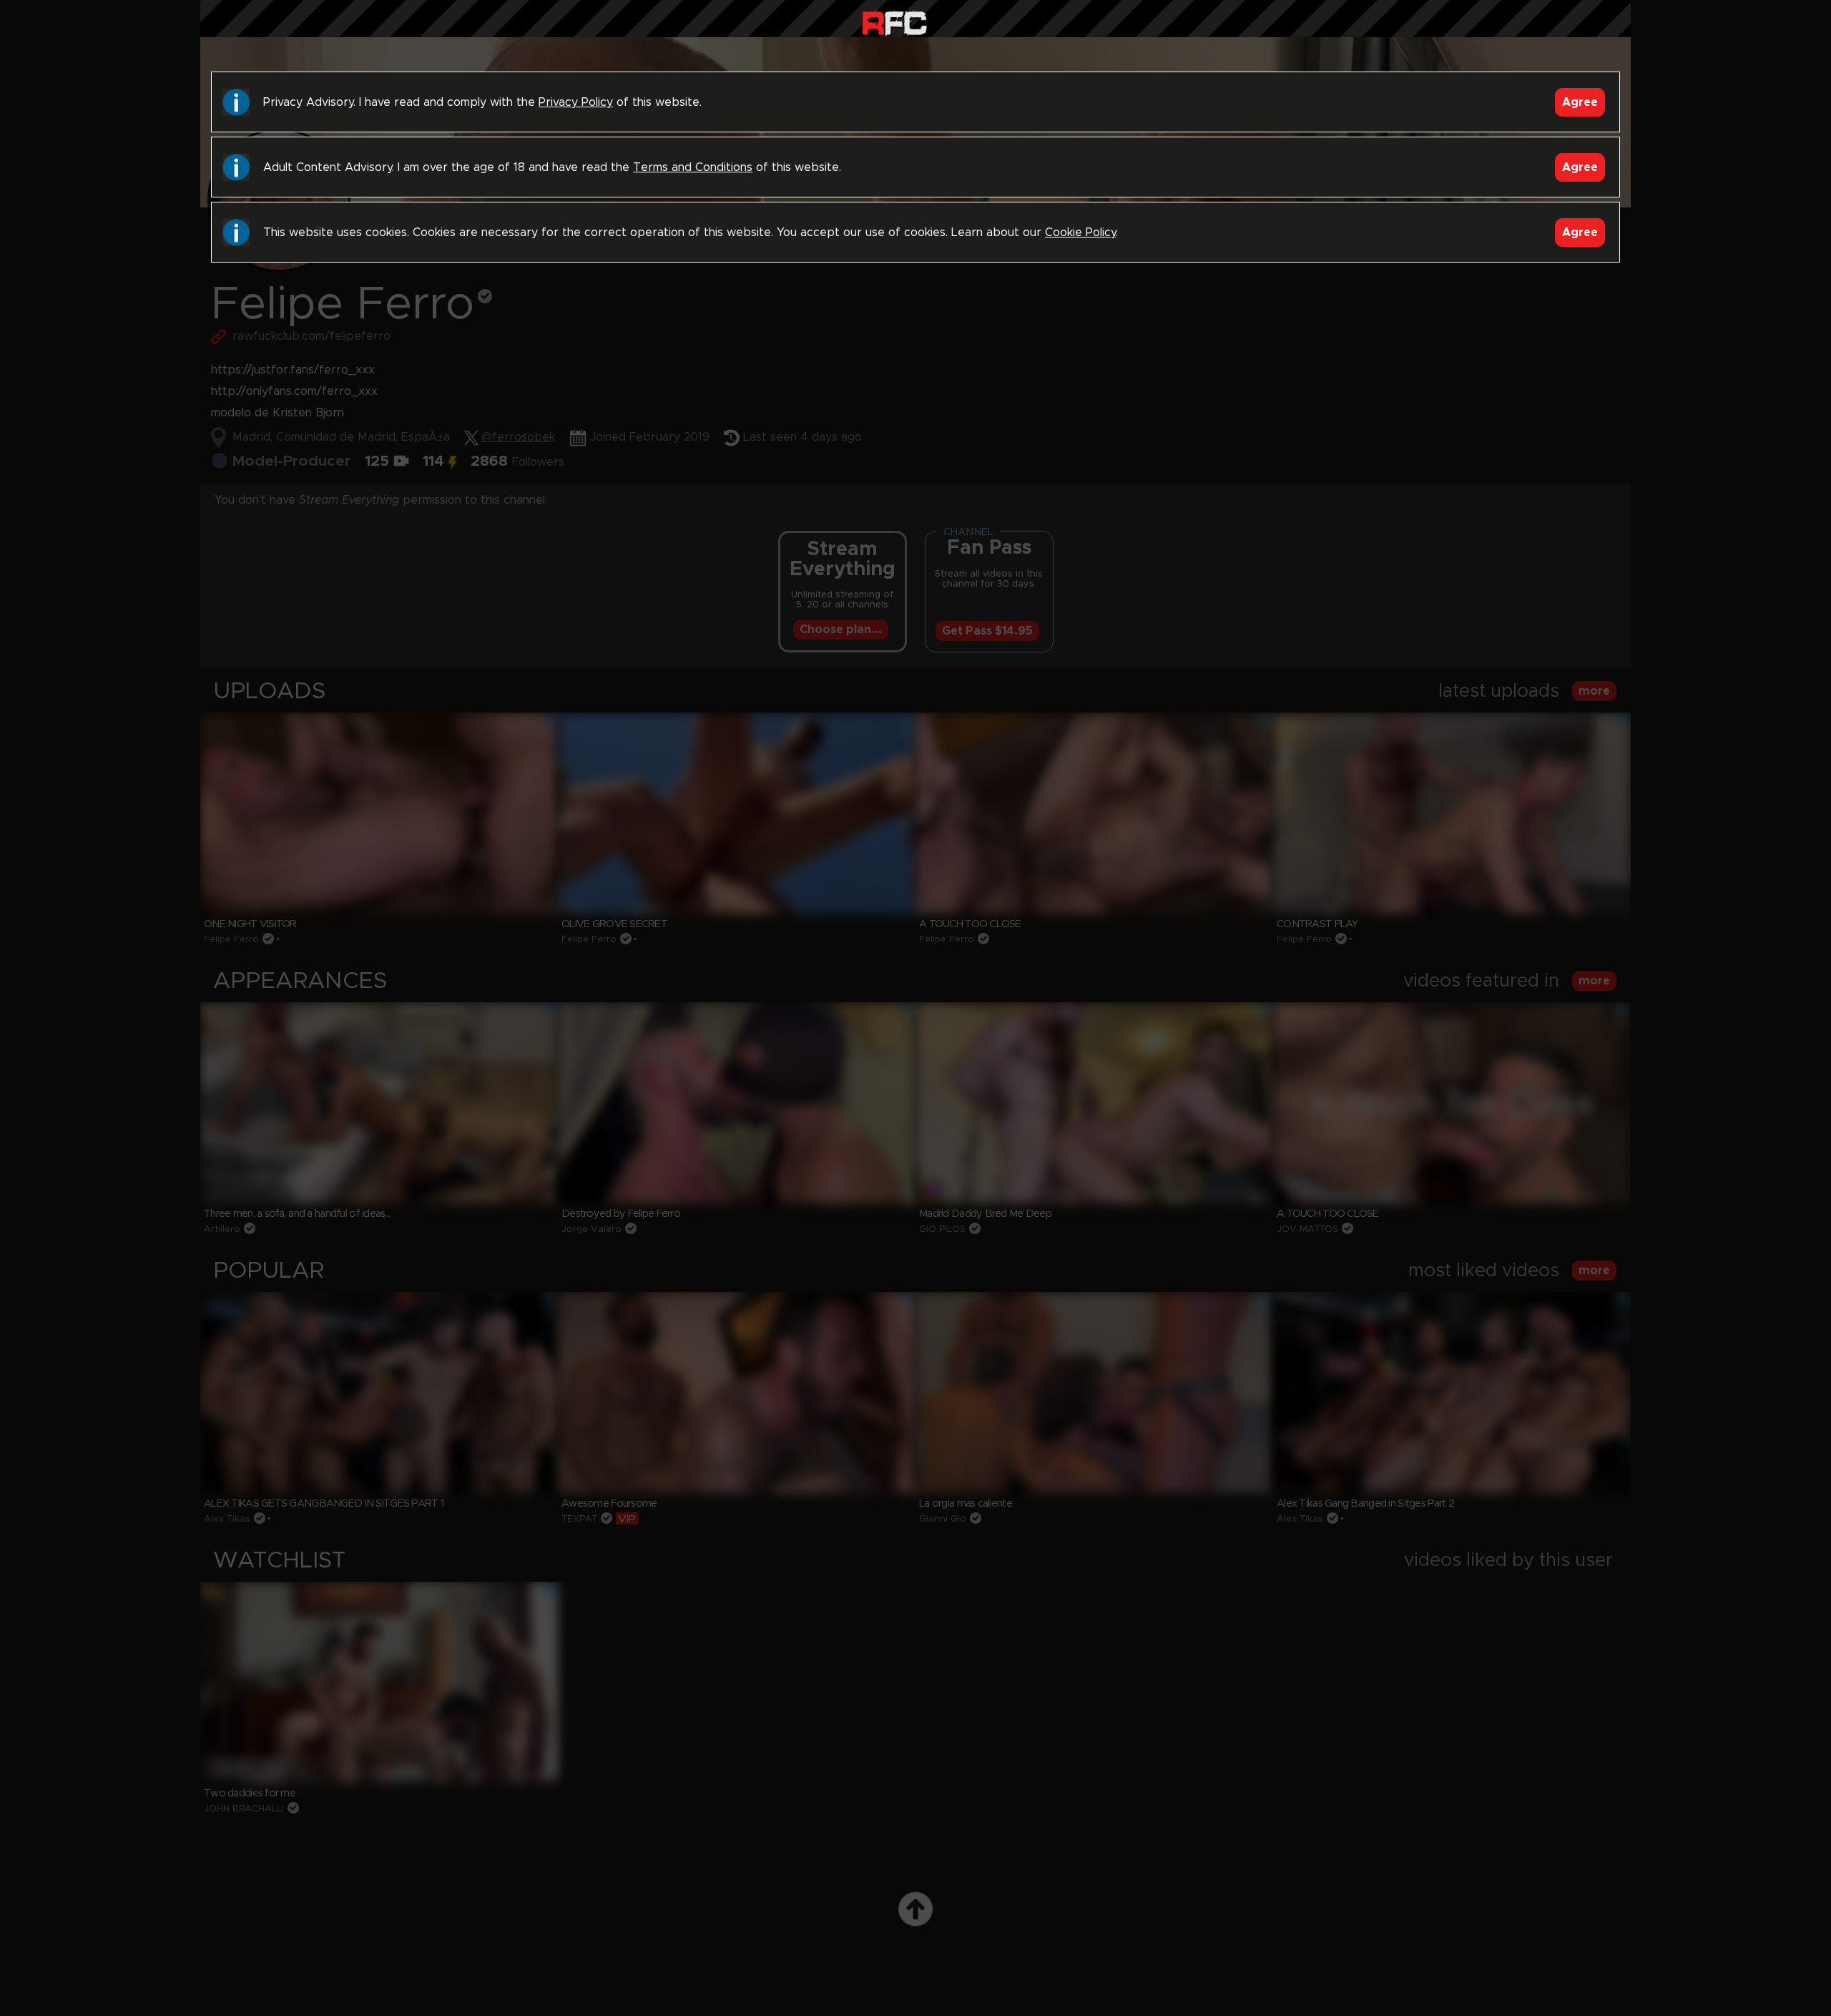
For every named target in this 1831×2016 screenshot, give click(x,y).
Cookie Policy (1080, 233)
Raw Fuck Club (894, 22)
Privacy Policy (576, 102)
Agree (1580, 102)
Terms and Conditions (693, 167)
